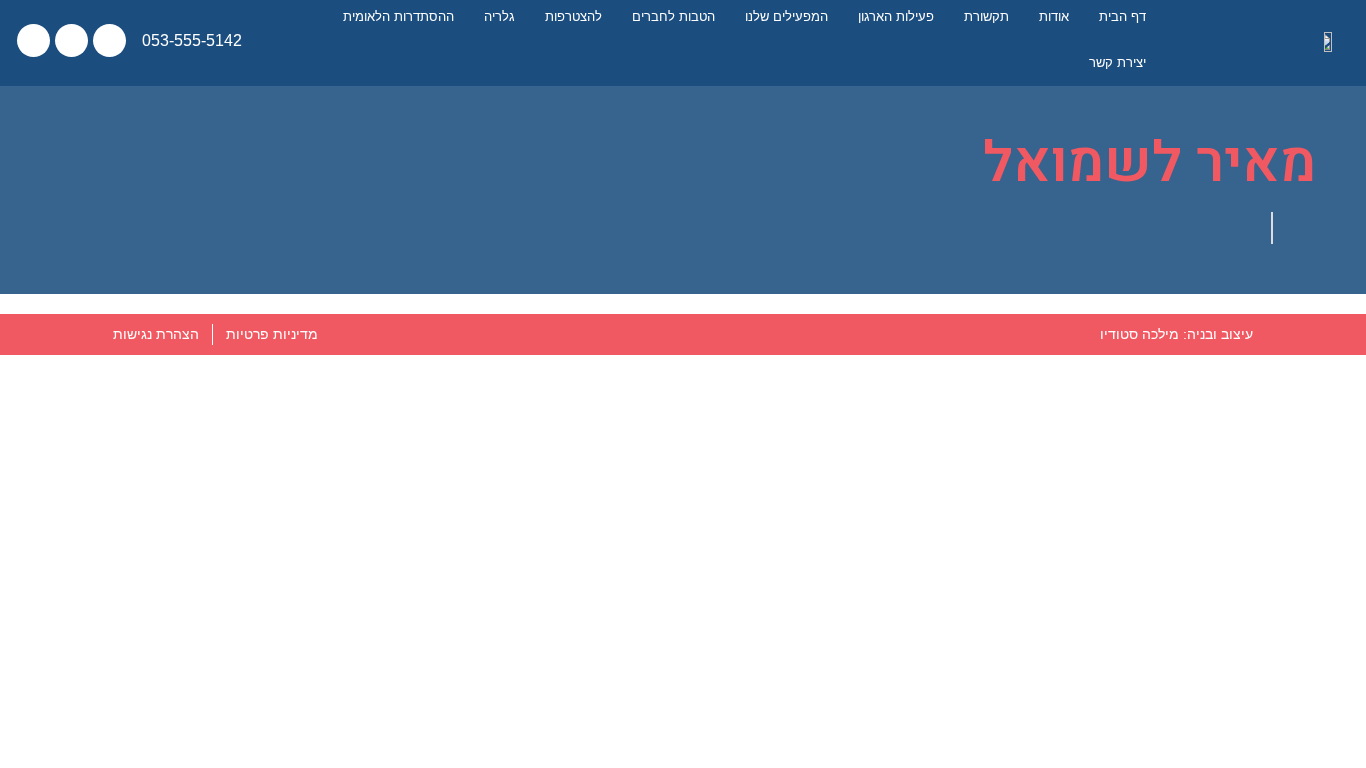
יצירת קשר (1117, 62)
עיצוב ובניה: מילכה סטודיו (1176, 334)
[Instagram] (71, 40)
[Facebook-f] (109, 40)
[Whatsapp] (33, 40)
